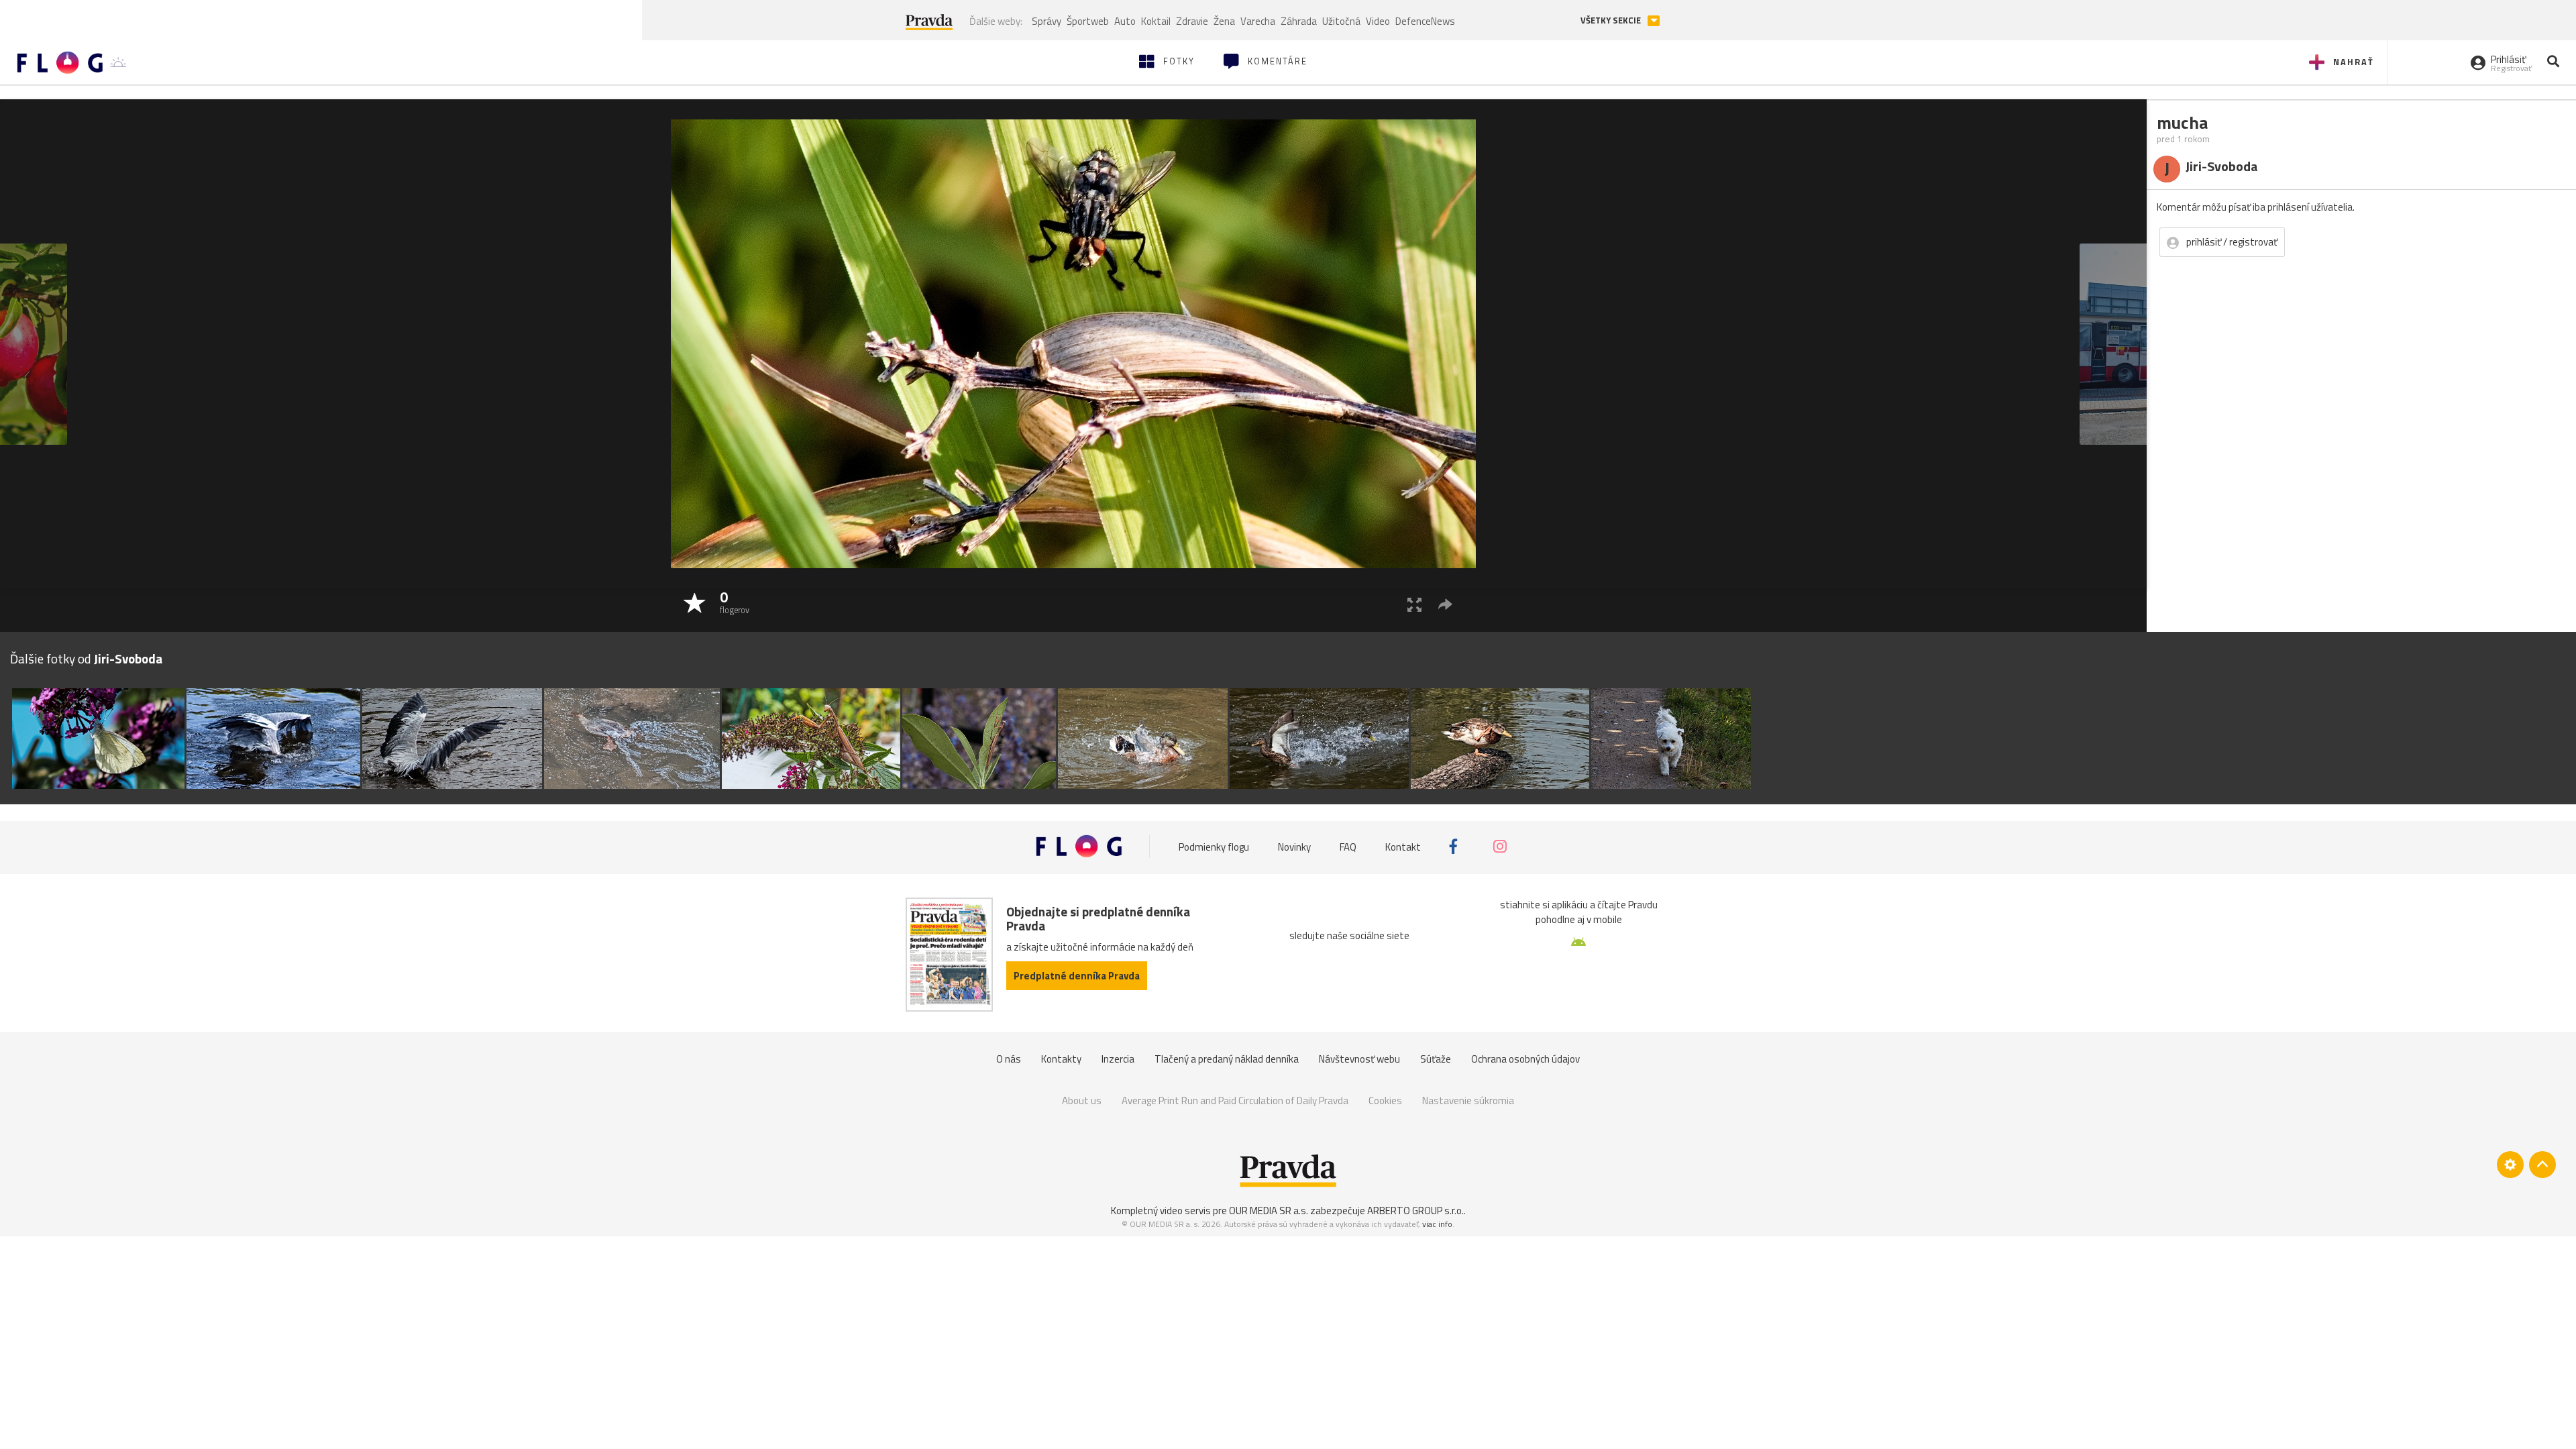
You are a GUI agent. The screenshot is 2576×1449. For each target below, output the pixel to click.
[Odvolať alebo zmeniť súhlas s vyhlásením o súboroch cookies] (2510, 1165)
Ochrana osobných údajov (1525, 1059)
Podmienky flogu (1214, 846)
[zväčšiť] (1414, 604)
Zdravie (1192, 21)
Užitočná (1341, 21)
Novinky (1294, 846)
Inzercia (1118, 1059)
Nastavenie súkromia (1468, 1101)
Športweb (1088, 21)
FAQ (1348, 846)
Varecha (1258, 21)
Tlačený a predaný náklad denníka (1227, 1059)
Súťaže (1436, 1059)
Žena (1224, 21)
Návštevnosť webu (1359, 1059)
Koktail (1156, 21)
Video (1378, 21)
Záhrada (1299, 21)
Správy (1046, 21)
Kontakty (1061, 1059)
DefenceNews (1425, 21)
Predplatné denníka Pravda (1077, 976)
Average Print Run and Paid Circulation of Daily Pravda (1235, 1101)
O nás (1009, 1059)
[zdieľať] (1445, 604)
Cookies (1385, 1101)
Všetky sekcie (1612, 20)
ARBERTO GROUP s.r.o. (1415, 1211)
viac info (1437, 1224)
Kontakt (1403, 846)
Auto (1125, 21)
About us (1082, 1101)
